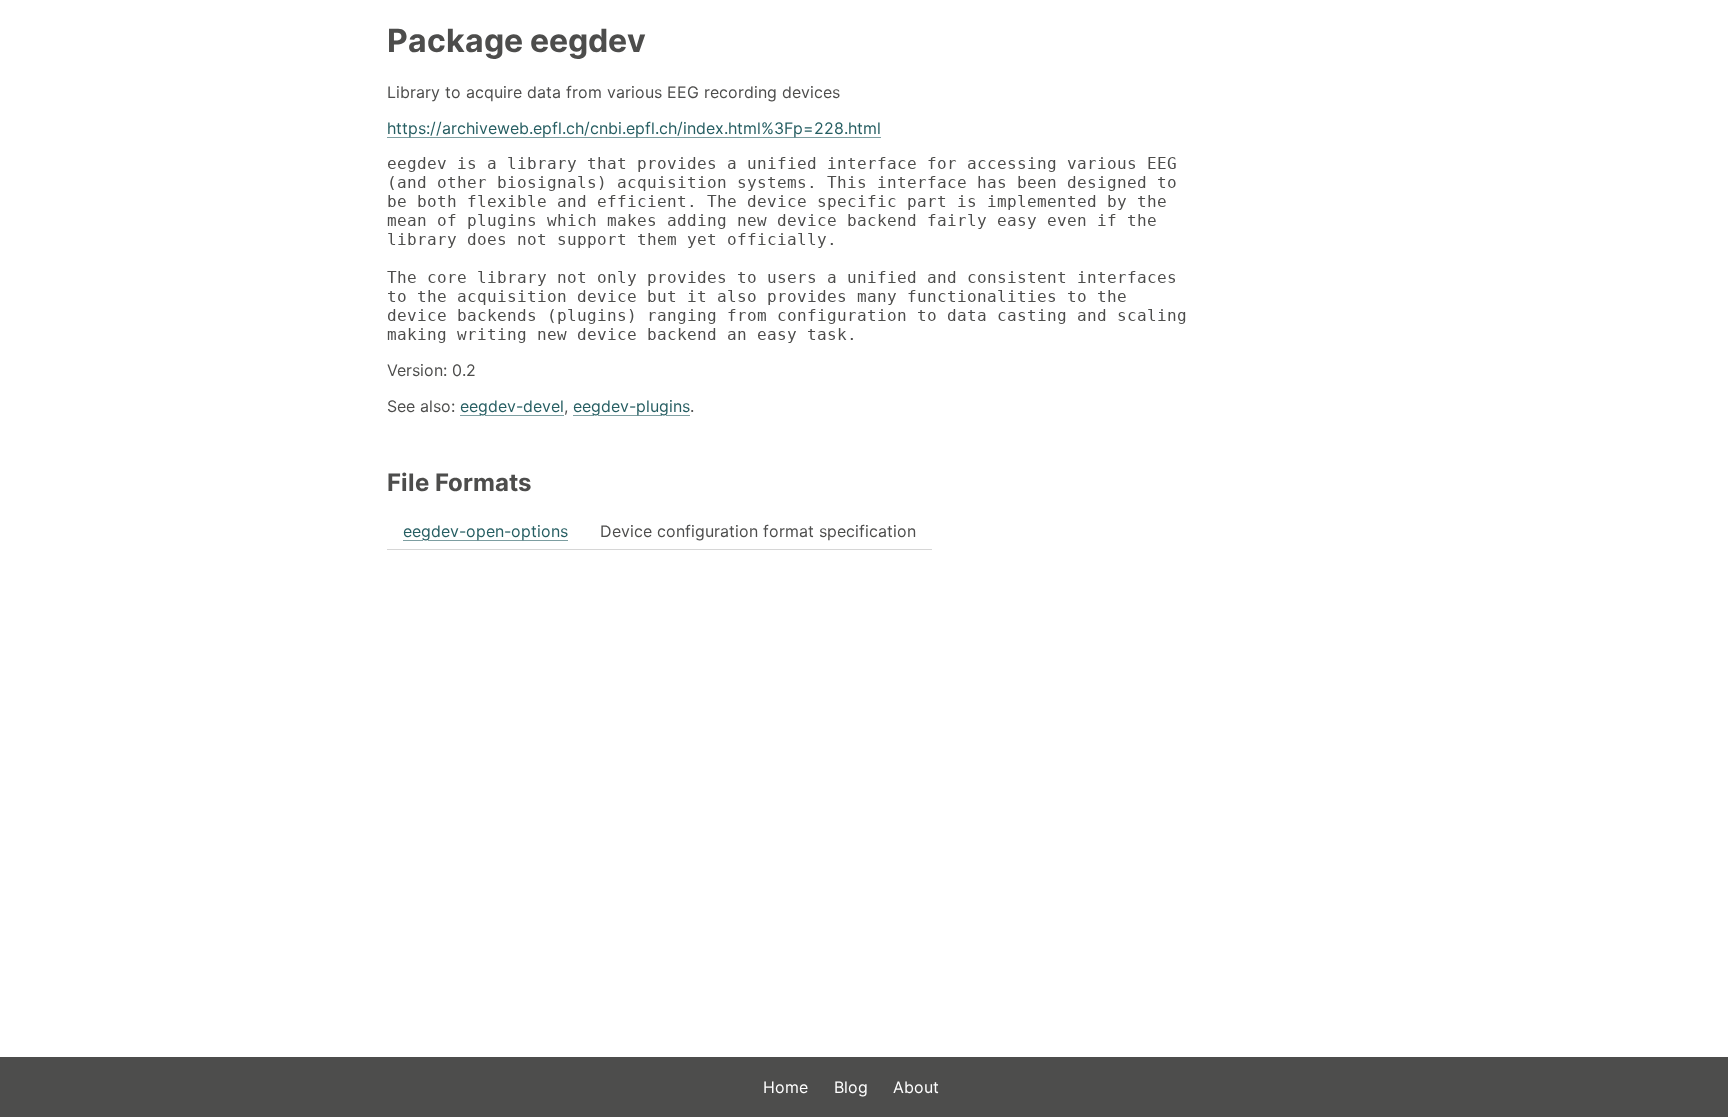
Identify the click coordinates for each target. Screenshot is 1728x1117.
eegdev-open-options (485, 531)
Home (785, 1087)
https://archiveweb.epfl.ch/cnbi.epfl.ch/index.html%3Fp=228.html (634, 128)
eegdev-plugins (631, 406)
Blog (851, 1087)
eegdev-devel (512, 406)
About (916, 1087)
